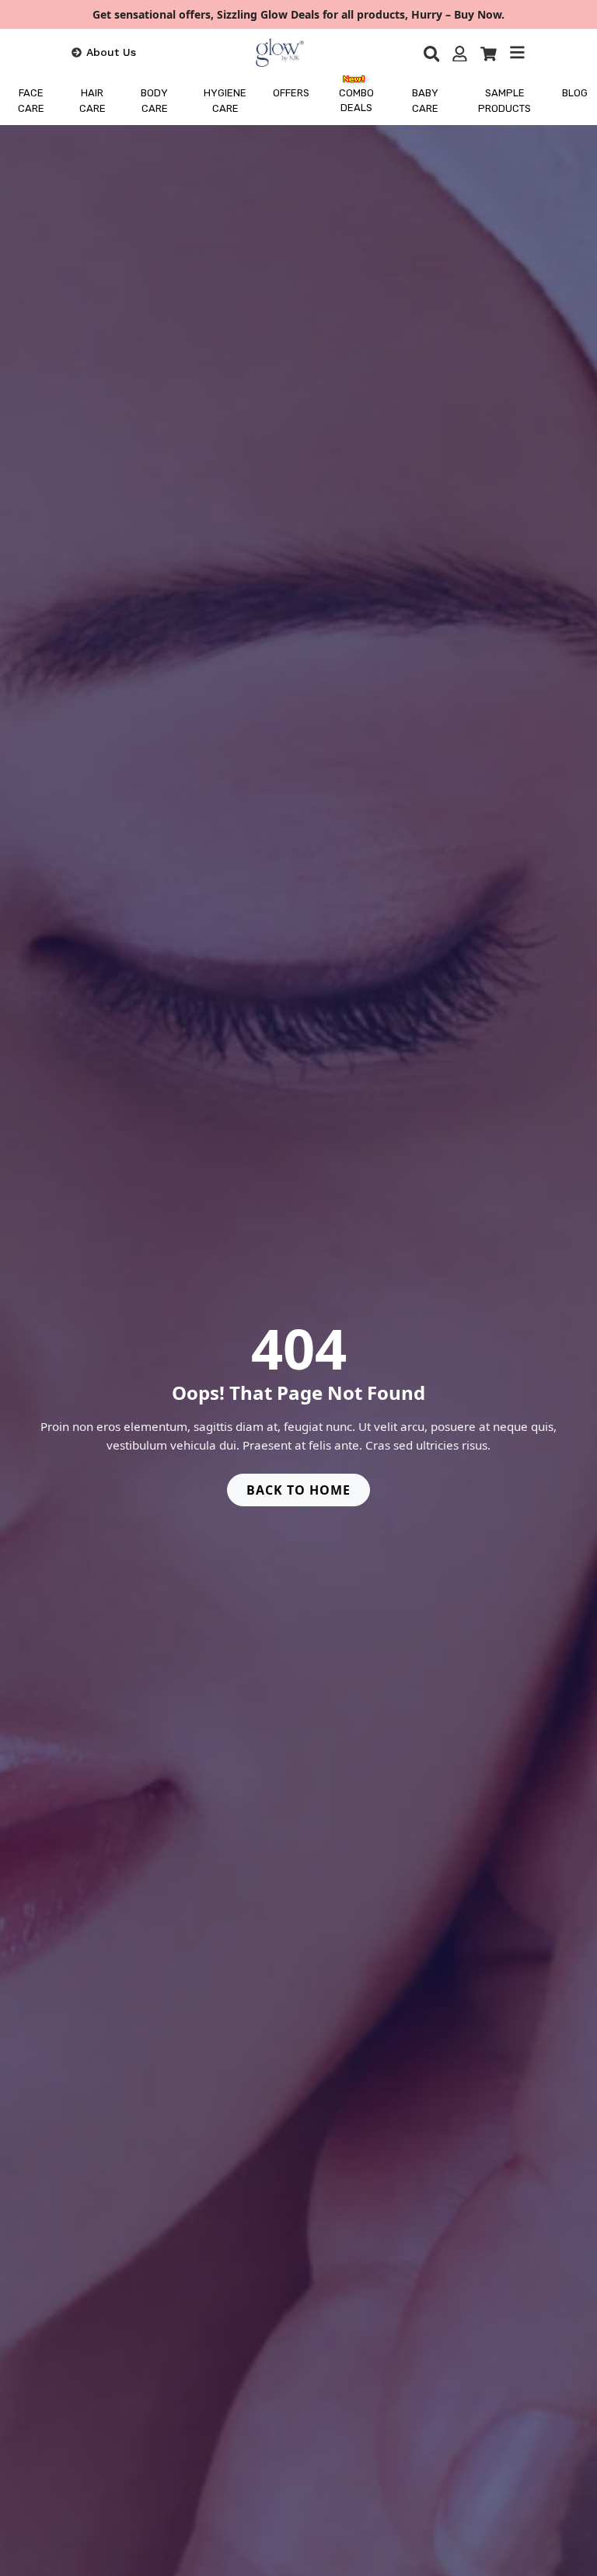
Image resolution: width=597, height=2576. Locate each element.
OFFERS (291, 93)
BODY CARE (154, 101)
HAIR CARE (93, 101)
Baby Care (425, 101)
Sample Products (504, 101)
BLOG (575, 93)
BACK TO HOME (298, 1490)
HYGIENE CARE (225, 101)
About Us (111, 52)
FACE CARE (31, 101)
